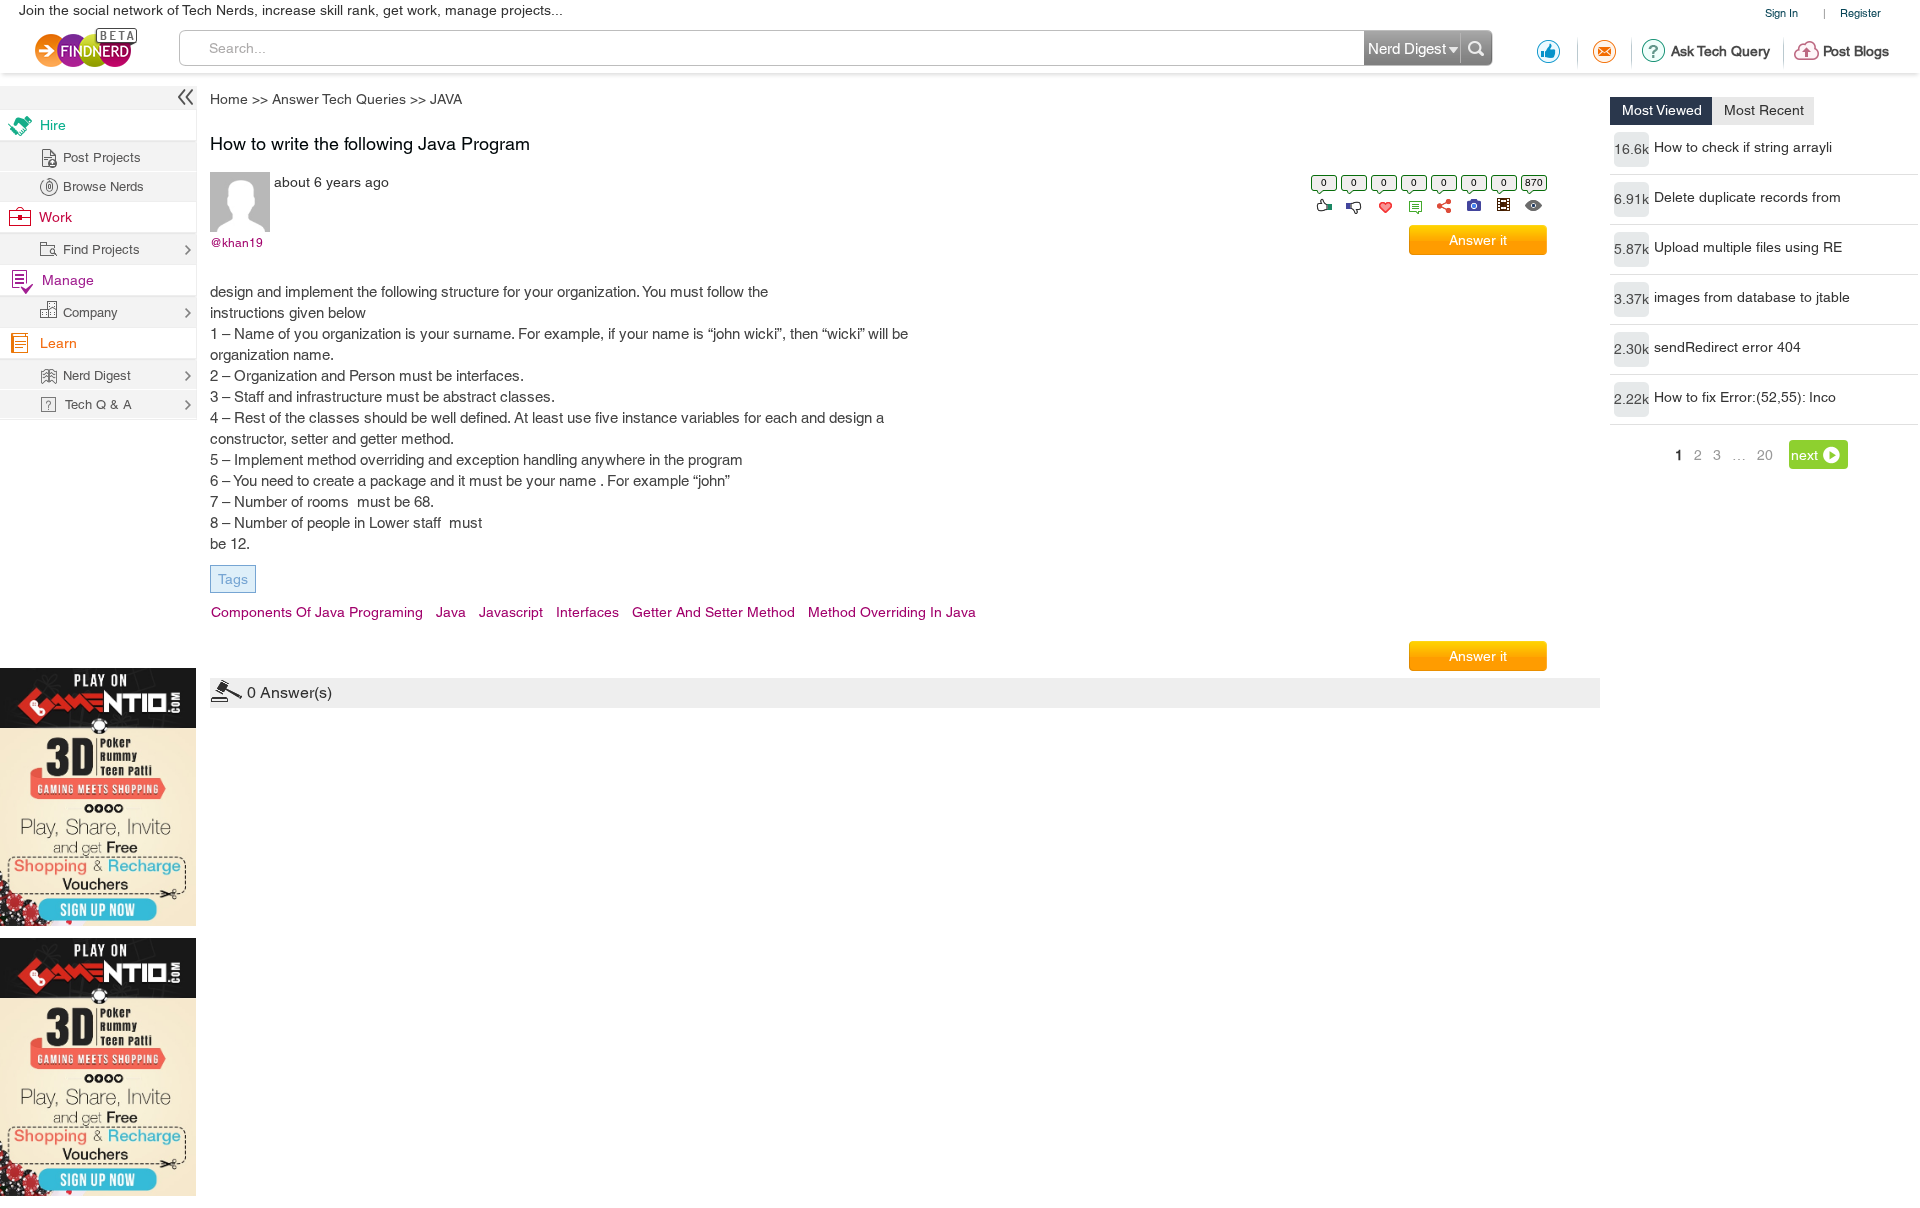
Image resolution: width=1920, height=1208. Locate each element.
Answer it (1478, 240)
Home (229, 99)
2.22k (1631, 399)
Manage (68, 280)
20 (1765, 455)
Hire (53, 125)
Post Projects (102, 157)
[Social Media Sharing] (1442, 204)
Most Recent (1764, 110)
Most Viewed (1662, 110)
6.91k (1631, 199)
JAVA (446, 99)
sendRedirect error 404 (1727, 347)
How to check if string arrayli (1743, 147)
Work (55, 217)
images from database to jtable (1752, 297)
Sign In (1781, 12)
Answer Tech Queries (339, 99)
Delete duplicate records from (1747, 197)
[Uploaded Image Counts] (1472, 204)
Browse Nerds (103, 186)
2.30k (1631, 349)
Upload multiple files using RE (1748, 247)
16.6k (1631, 149)
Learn (58, 343)
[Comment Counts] (1412, 204)
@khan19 (236, 243)
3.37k (1631, 299)
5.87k (1631, 249)
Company (90, 312)
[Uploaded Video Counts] (1503, 204)
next (1804, 455)
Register (1860, 12)
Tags (233, 579)
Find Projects (101, 249)
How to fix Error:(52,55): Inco (1745, 397)
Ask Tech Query (1720, 51)
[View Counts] (1532, 204)
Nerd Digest (97, 375)
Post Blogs (1856, 51)
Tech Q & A (98, 404)
